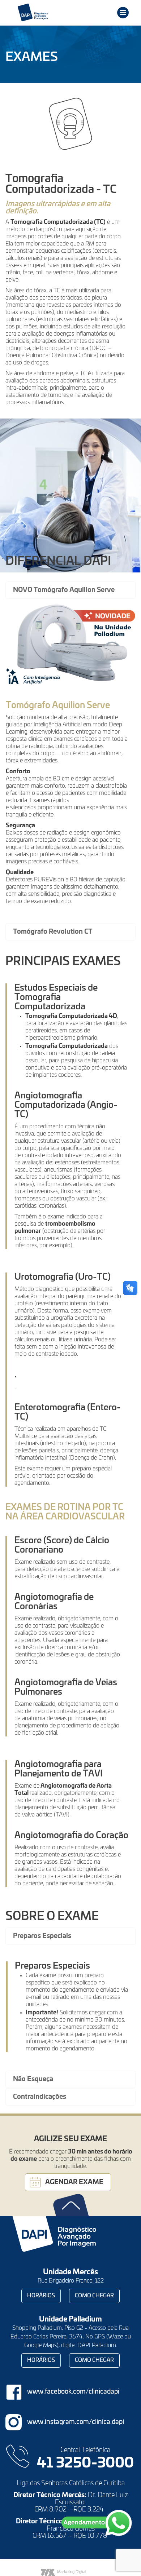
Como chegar (94, 2296)
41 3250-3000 (85, 2464)
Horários (41, 2296)
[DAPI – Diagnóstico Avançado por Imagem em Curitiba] (49, 13)
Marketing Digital (72, 2572)
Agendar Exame (74, 2182)
